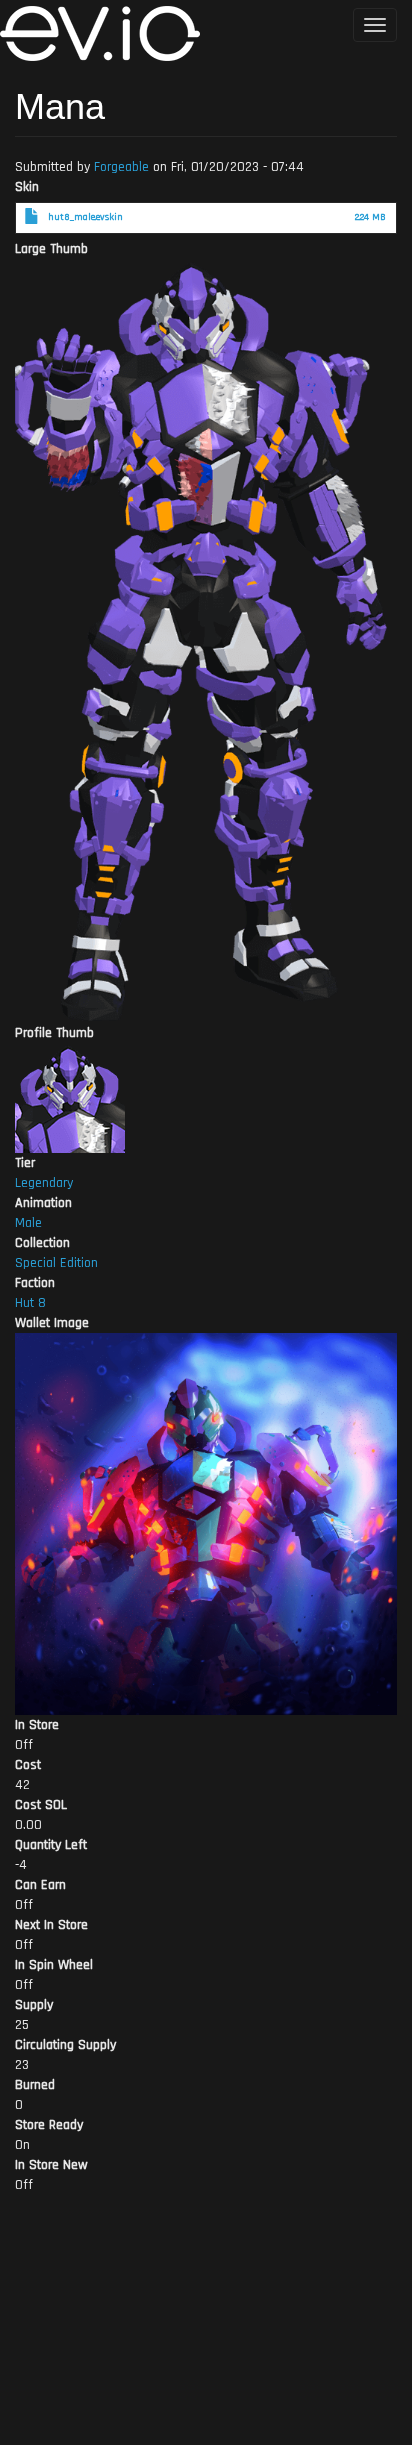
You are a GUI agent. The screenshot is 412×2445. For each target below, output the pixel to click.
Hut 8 (30, 1303)
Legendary (44, 1183)
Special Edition (56, 1263)
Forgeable (121, 167)
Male (28, 1223)
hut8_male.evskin (85, 217)
